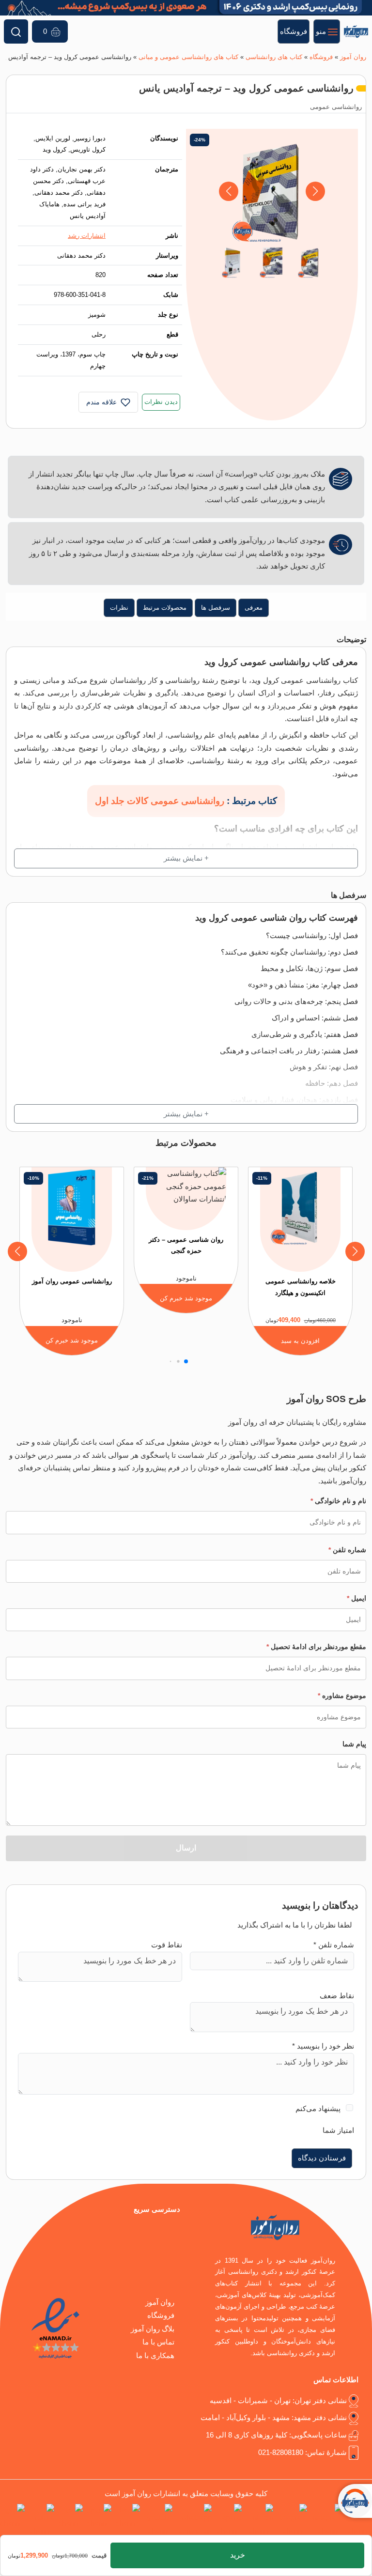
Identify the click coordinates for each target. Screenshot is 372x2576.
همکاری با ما (155, 2356)
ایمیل (356, 1598)
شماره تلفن (347, 1550)
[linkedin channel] (260, 2521)
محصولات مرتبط (165, 608)
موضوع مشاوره (342, 1696)
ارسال (186, 1848)
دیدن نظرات (161, 402)
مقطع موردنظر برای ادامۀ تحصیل (316, 1647)
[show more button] (186, 858)
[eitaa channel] (70, 2521)
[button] (228, 191)
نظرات (119, 608)
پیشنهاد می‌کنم (318, 2109)
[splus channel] (99, 2521)
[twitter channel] (359, 2521)
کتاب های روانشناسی (274, 57)
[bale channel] (128, 2521)
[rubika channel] (41, 2521)
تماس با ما (158, 2342)
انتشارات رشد (87, 236)
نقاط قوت (167, 1945)
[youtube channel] (158, 2521)
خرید (238, 2555)
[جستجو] (16, 31)
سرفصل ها (216, 608)
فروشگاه (321, 57)
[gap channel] (12, 2521)
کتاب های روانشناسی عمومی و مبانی (188, 57)
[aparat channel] (229, 2521)
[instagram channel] (327, 2521)
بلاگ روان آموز (153, 2329)
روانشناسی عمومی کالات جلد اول (160, 801)
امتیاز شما (338, 2130)
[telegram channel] (292, 2521)
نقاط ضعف (337, 1996)
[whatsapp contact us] (194, 2521)
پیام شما (354, 1744)
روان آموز (353, 57)
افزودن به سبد (300, 1341)
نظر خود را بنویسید (323, 2046)
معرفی (254, 608)
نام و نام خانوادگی (338, 1501)
